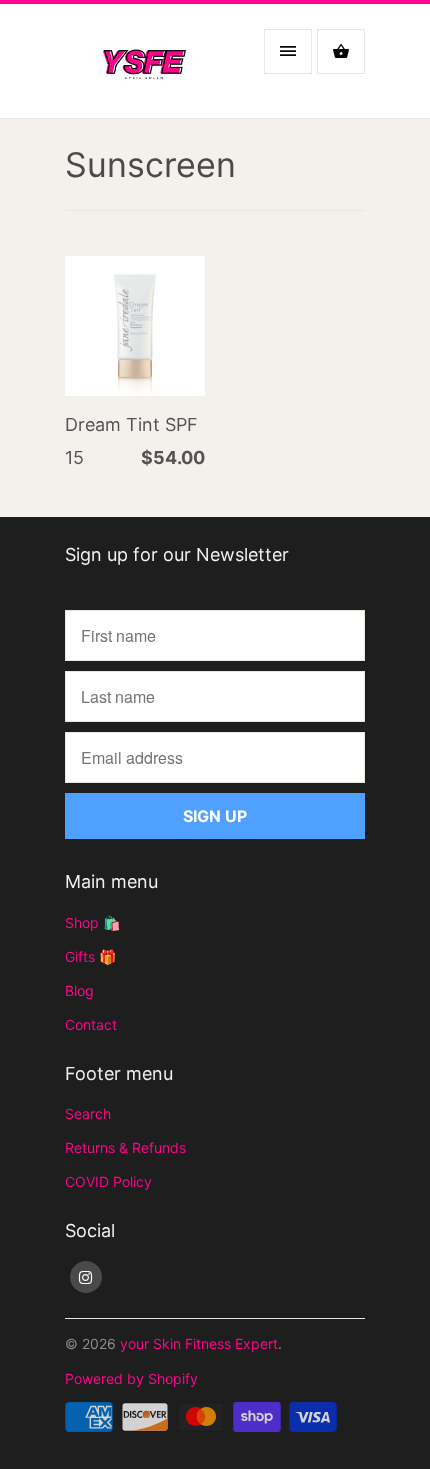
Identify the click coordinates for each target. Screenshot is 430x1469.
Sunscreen (150, 164)
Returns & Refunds (125, 1147)
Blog (79, 990)
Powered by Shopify (131, 1378)
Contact (91, 1024)
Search (88, 1113)
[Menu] (288, 51)
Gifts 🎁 (90, 956)
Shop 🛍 (92, 922)
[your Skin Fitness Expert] (145, 68)
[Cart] (341, 51)
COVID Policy (108, 1181)
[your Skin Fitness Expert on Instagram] (86, 1277)
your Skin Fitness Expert (199, 1343)
